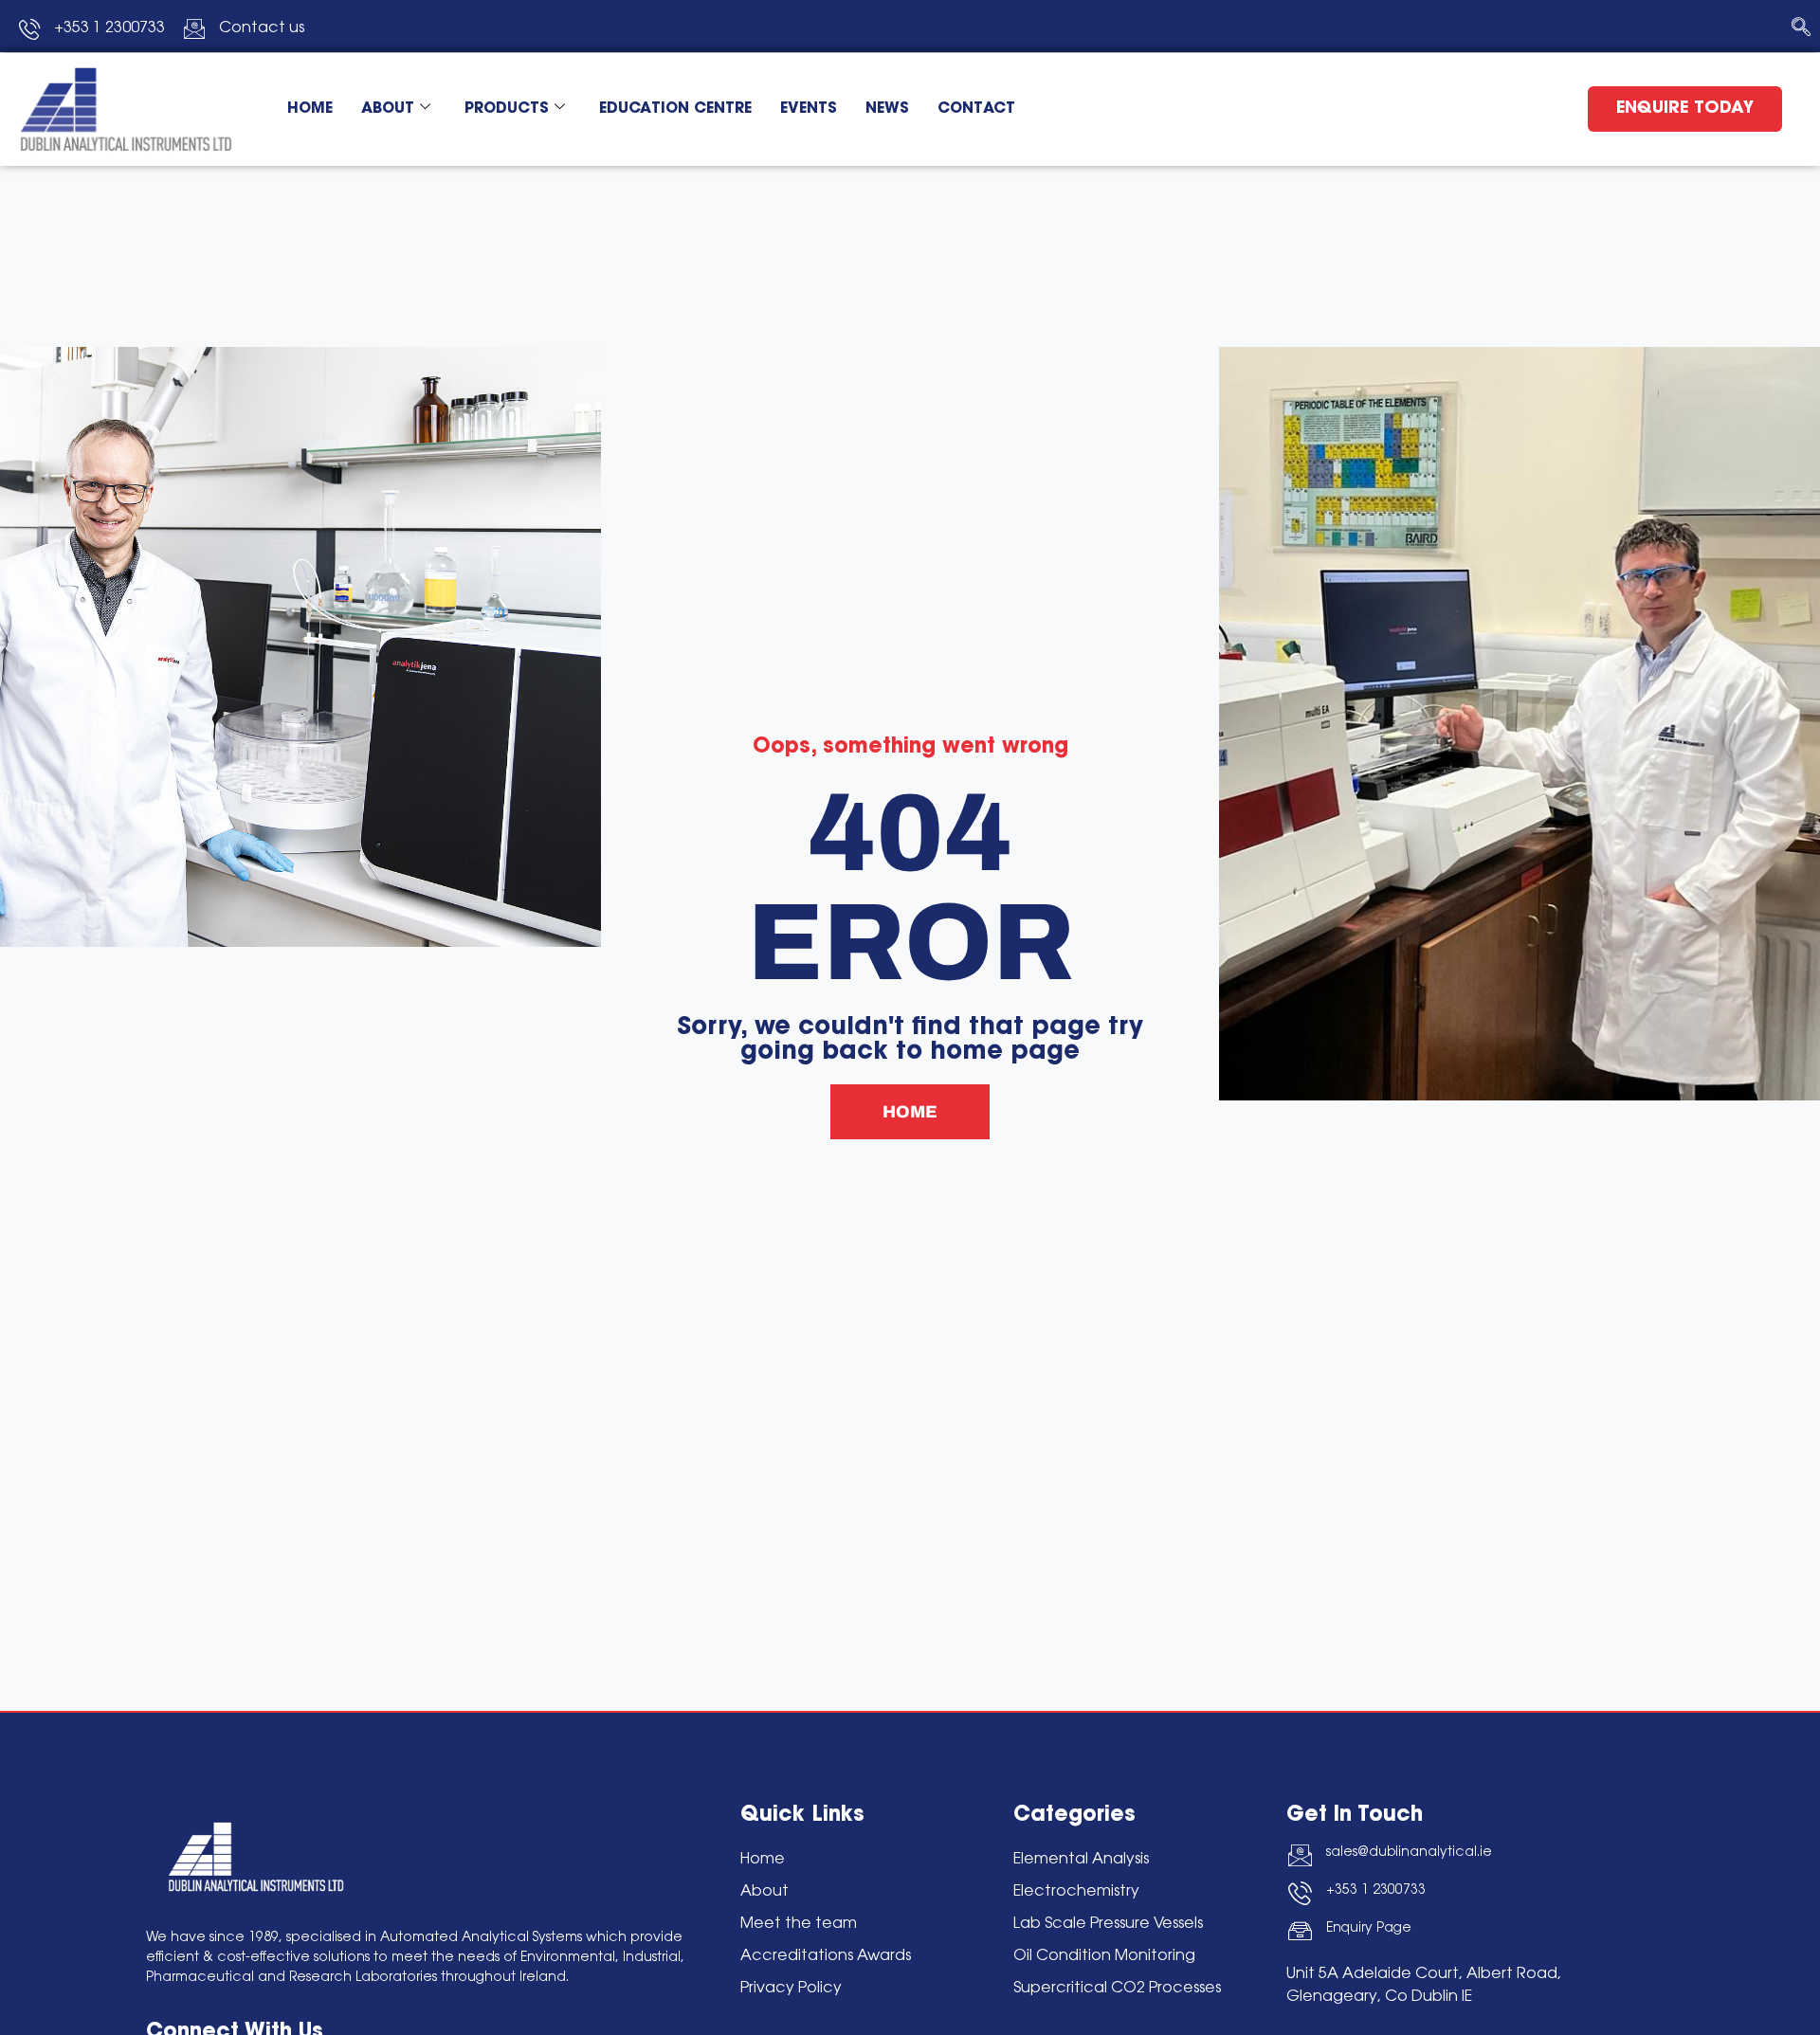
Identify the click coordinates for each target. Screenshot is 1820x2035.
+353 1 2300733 (1376, 1891)
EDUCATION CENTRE (675, 109)
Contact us (262, 28)
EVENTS (809, 109)
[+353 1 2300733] (1300, 1893)
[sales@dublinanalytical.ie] (1300, 1855)
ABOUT (388, 109)
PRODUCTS (507, 109)
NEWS (887, 109)
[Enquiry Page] (1300, 1931)
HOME (310, 109)
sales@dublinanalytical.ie (1409, 1853)
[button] (1801, 28)
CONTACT (976, 109)
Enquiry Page (1369, 1929)
